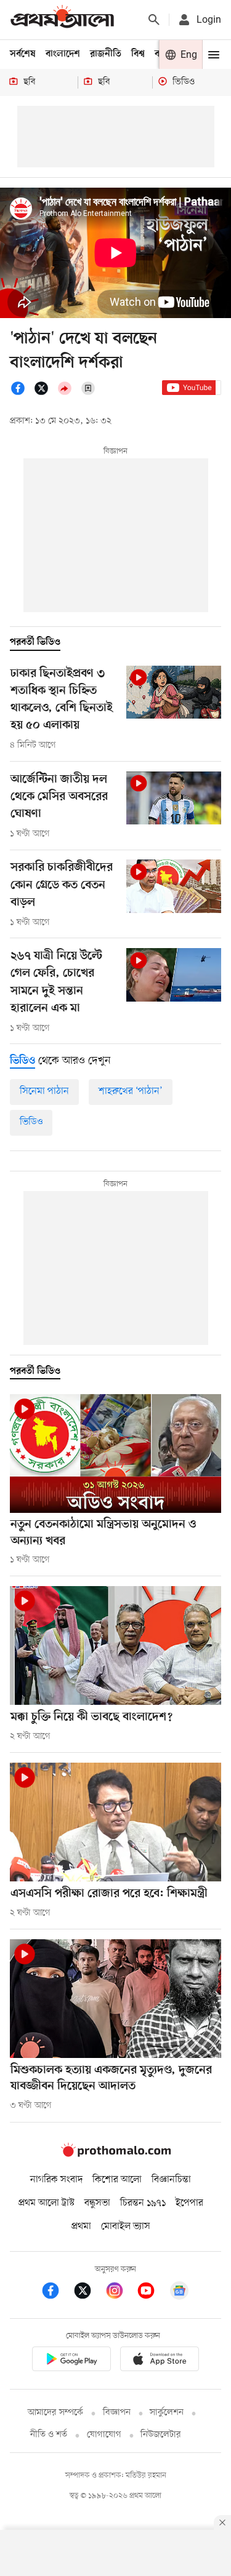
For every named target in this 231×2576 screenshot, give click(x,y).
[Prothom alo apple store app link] (160, 2361)
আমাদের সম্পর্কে (55, 2413)
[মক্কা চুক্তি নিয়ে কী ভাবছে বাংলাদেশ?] (115, 1645)
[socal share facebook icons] (22, 393)
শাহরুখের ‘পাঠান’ (131, 1091)
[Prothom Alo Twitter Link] (89, 2293)
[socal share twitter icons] (45, 393)
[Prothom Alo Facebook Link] (57, 2293)
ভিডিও (31, 1122)
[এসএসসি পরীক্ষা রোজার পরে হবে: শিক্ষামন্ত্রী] (115, 1822)
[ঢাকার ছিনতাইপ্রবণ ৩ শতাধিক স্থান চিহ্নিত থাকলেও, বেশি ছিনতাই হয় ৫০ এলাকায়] (174, 692)
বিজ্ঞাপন (117, 2413)
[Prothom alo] (62, 19)
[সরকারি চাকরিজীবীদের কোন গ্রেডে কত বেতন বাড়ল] (174, 886)
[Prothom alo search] (154, 20)
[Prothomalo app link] (71, 2361)
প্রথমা (81, 2227)
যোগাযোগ (104, 2435)
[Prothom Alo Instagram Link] (121, 2293)
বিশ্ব (138, 54)
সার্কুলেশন (167, 2413)
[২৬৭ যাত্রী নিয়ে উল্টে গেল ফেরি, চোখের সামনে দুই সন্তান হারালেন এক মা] (174, 975)
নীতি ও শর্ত (49, 2435)
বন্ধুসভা (97, 2203)
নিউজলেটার (161, 2435)
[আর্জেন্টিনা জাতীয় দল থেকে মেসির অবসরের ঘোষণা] (174, 798)
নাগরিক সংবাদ (56, 2180)
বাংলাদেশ (63, 54)
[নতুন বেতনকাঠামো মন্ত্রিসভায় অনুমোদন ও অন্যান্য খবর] (115, 1453)
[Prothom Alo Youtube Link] (152, 2293)
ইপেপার (189, 2203)
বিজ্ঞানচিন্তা (171, 2180)
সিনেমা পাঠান (44, 1091)
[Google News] (179, 2293)
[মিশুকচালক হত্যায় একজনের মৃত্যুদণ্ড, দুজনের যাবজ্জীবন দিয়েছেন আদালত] (115, 1999)
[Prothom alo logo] (116, 2154)
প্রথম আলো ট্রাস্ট (47, 2203)
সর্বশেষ (23, 54)
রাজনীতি (106, 54)
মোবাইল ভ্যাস (126, 2227)
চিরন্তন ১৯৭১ (143, 2203)
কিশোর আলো (117, 2180)
